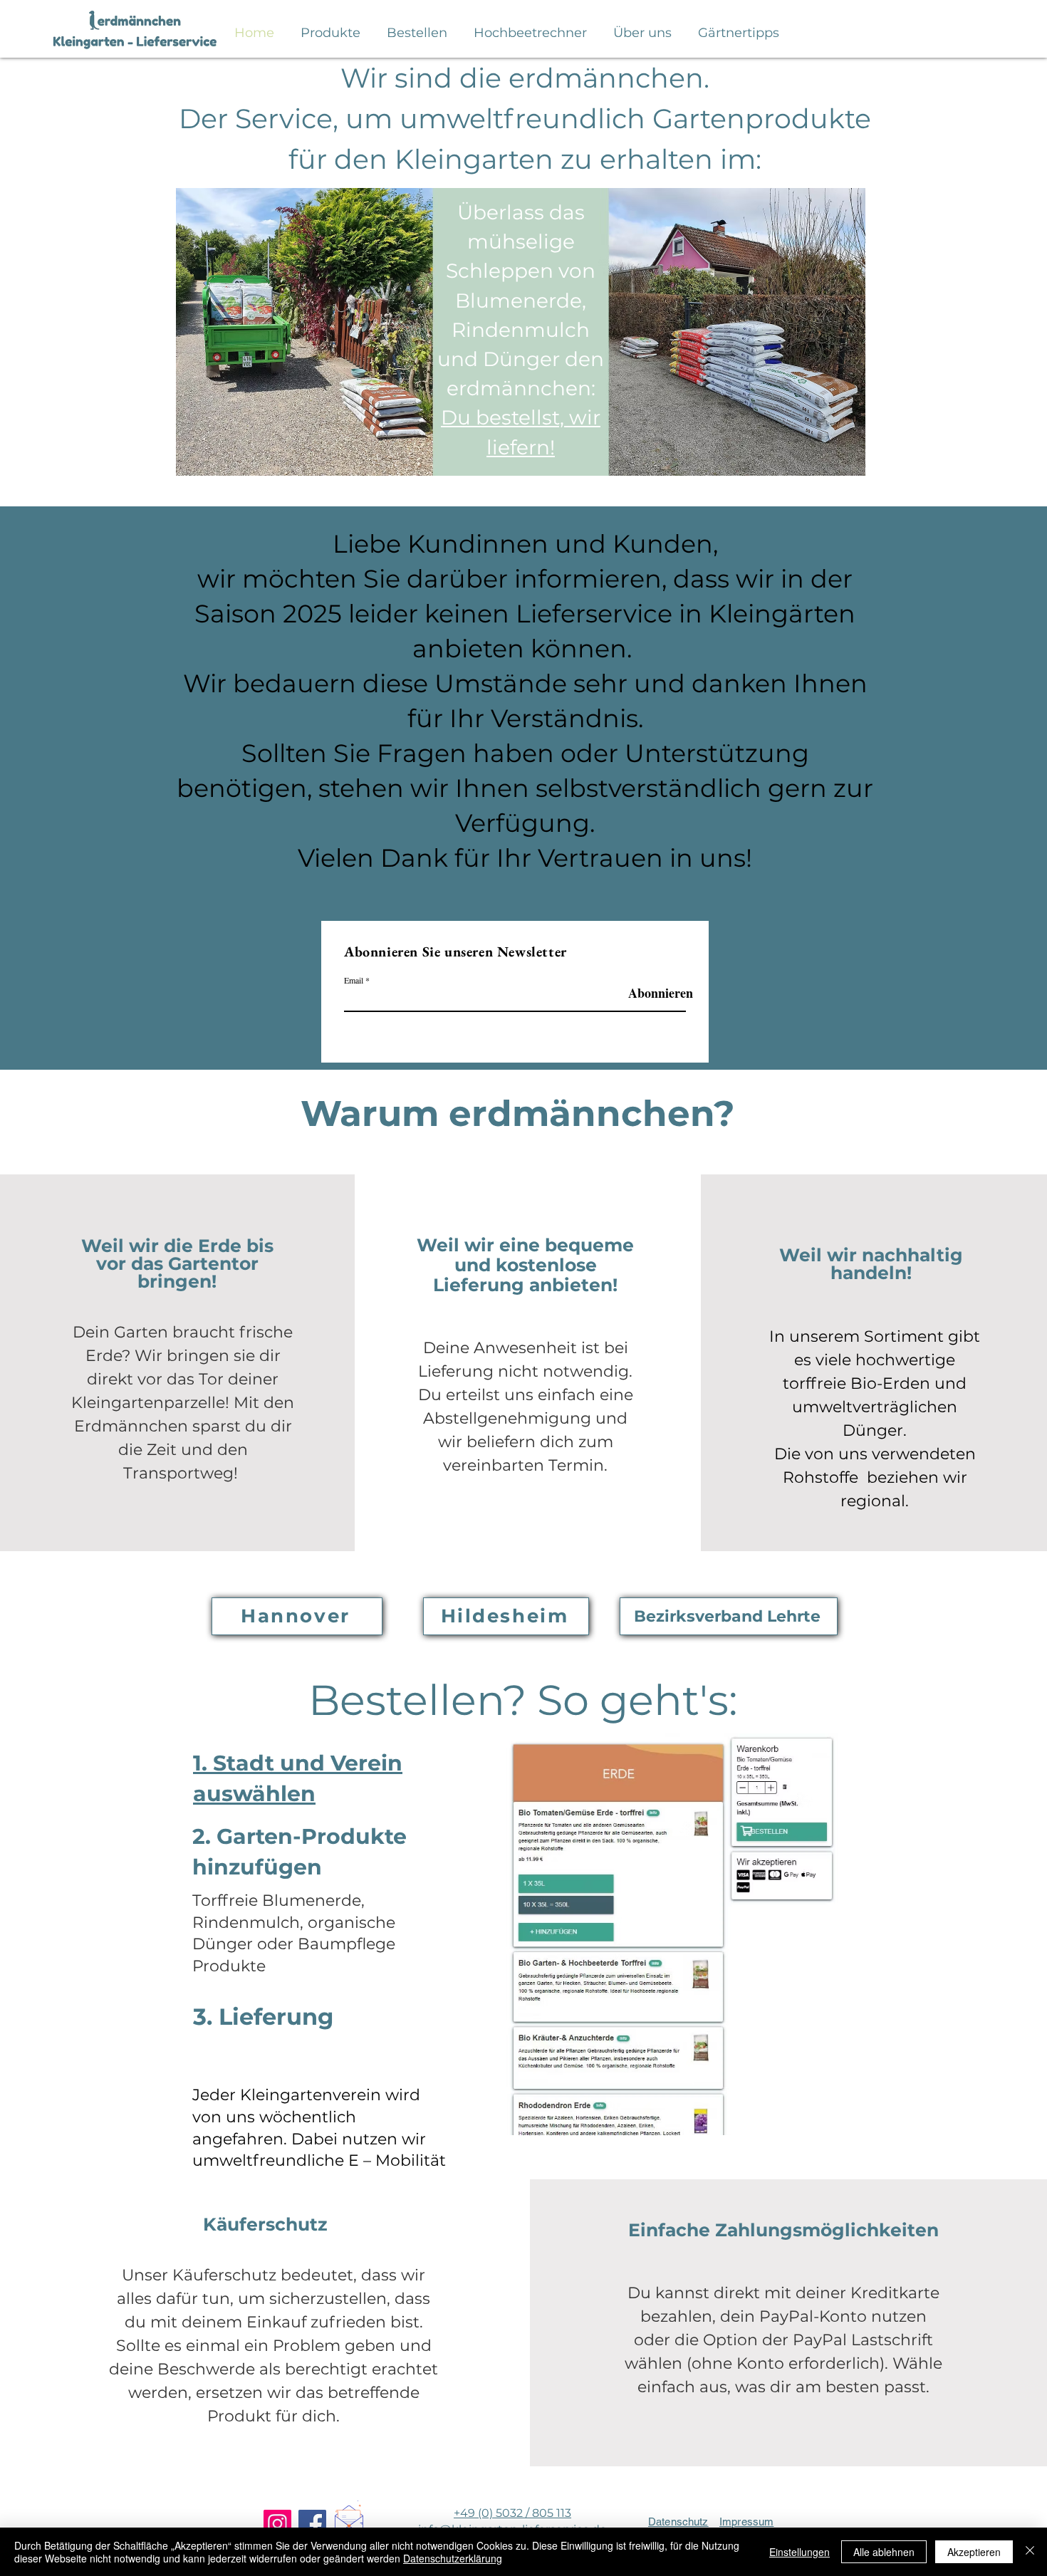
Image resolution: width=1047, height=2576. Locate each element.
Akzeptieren (974, 2552)
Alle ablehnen (884, 2552)
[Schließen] (1030, 2552)
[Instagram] (277, 2524)
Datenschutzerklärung (453, 2558)
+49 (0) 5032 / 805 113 (512, 2513)
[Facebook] (312, 2524)
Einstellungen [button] (799, 2552)
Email (354, 980)
